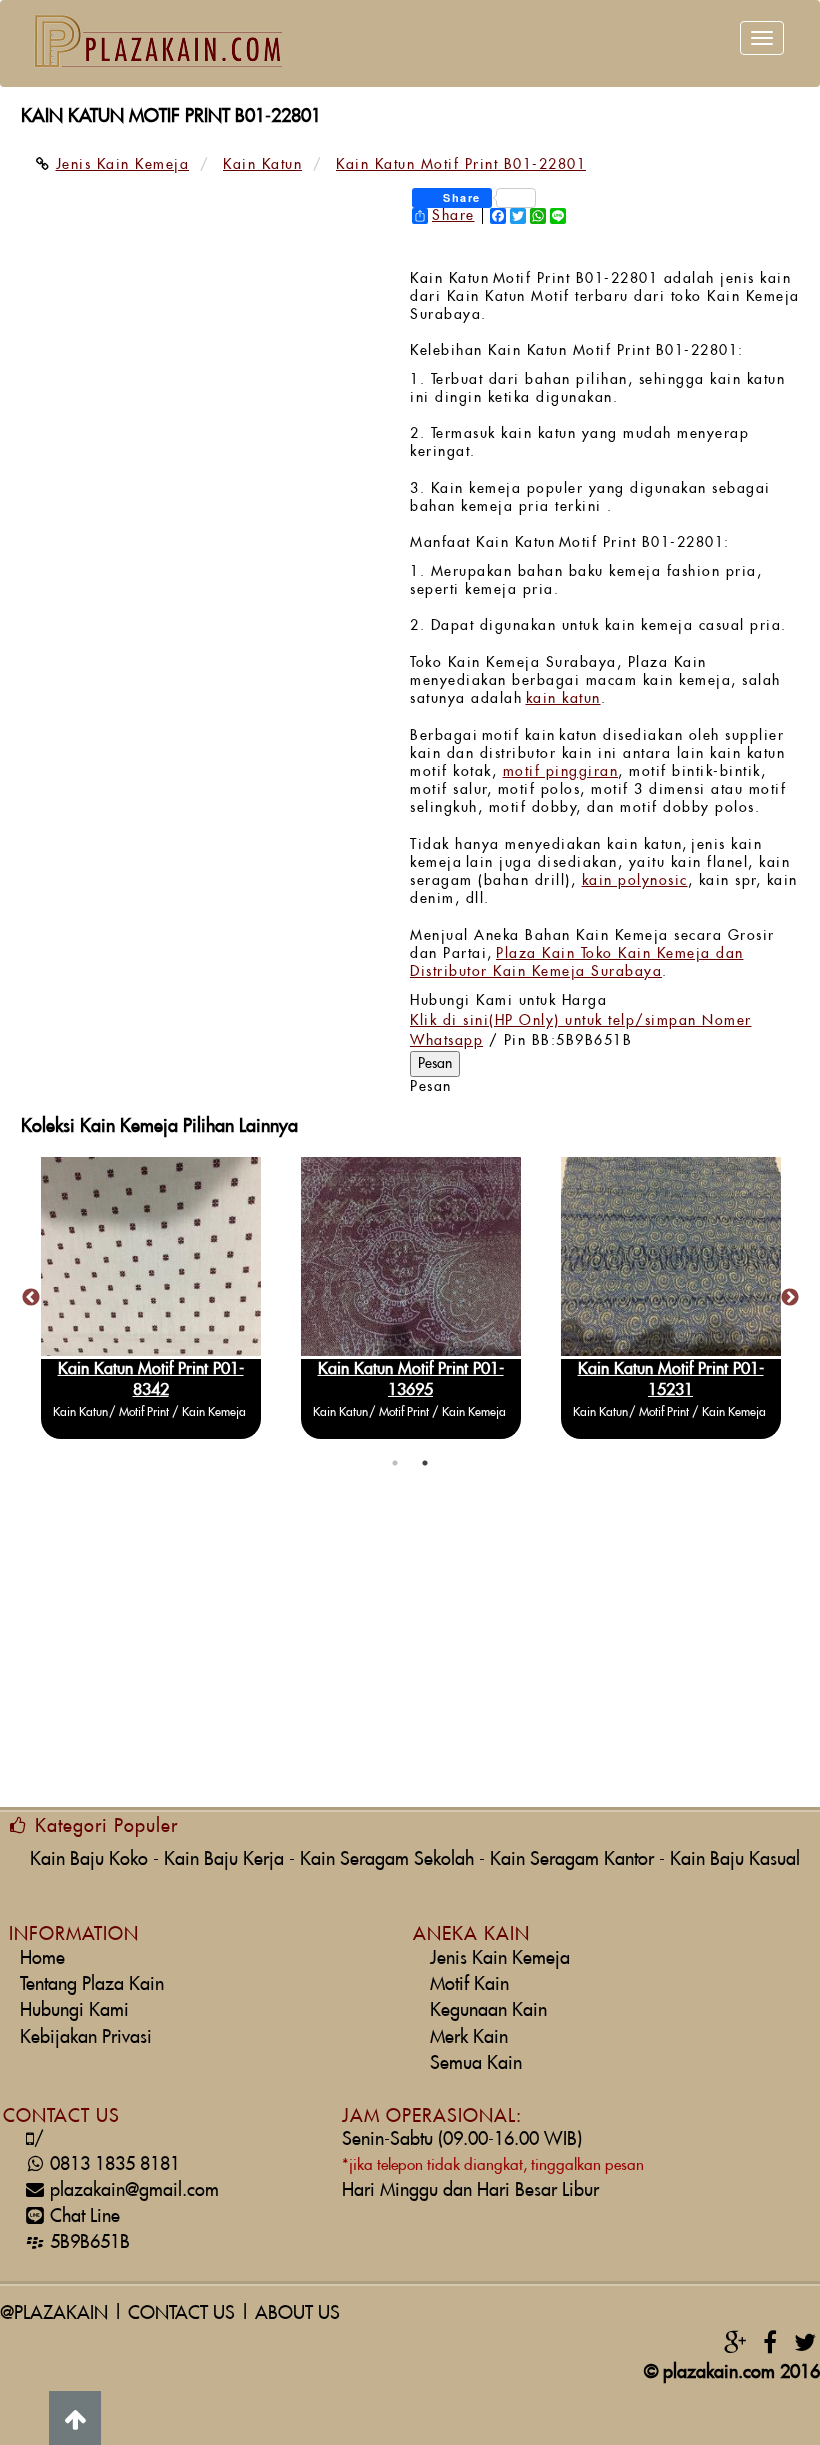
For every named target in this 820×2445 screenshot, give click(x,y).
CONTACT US (181, 2313)
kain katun (563, 699)
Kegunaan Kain (488, 2010)
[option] (240, 1298)
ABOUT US (297, 2313)
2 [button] (425, 1463)
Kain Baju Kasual (735, 1859)
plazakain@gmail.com (134, 2190)
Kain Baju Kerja (224, 1859)
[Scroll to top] (75, 2418)
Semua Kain (476, 2063)
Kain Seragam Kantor (572, 1859)
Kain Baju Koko (89, 1859)
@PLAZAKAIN (54, 2313)
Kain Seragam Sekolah (387, 1859)
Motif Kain (469, 1984)
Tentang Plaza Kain (92, 1984)
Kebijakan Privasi (86, 2037)
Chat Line (85, 2216)
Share (453, 216)
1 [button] (395, 1463)
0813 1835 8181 (107, 2164)
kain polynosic (635, 881)
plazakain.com (719, 2372)
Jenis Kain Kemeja (500, 1958)
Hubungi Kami (74, 2010)
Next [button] (790, 1298)
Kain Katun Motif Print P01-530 (500, 1369)
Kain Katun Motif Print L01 (240, 1369)
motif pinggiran (561, 772)
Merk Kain (469, 2037)
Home (42, 1958)
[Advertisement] (410, 1652)
